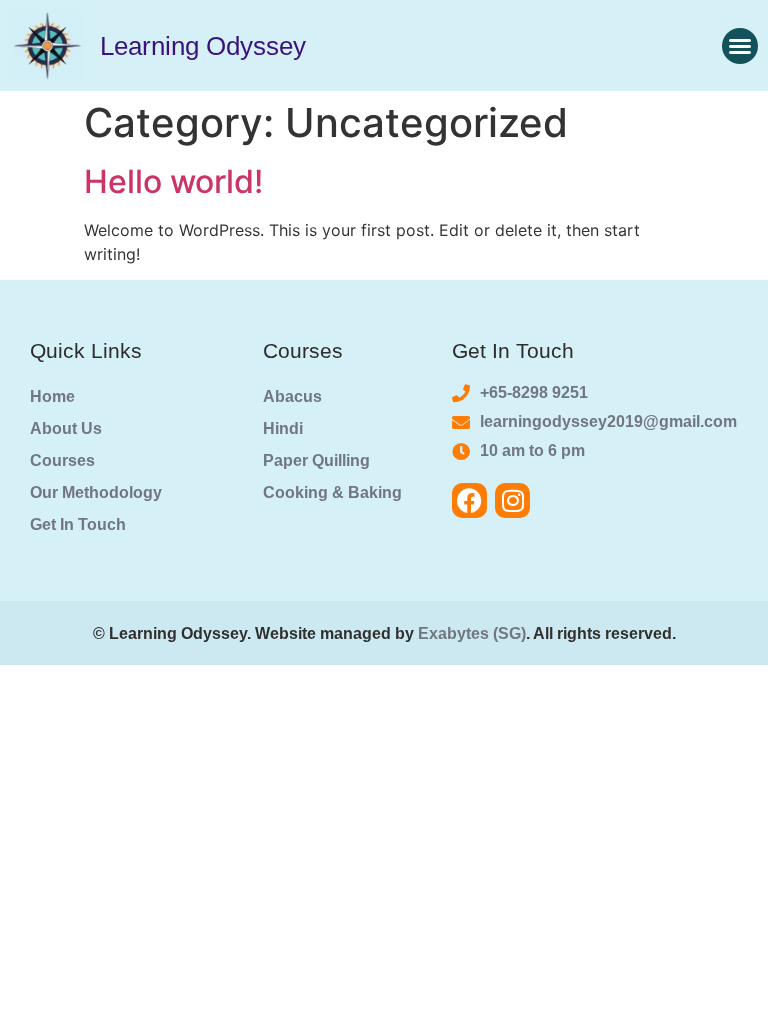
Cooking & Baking (332, 492)
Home (52, 396)
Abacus (292, 396)
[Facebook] (469, 500)
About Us (66, 428)
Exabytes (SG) (472, 633)
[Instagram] (512, 500)
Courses (62, 460)
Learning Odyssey (203, 46)
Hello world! (173, 181)
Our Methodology (96, 492)
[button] (740, 46)
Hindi (283, 428)
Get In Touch (78, 524)
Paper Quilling (316, 460)
